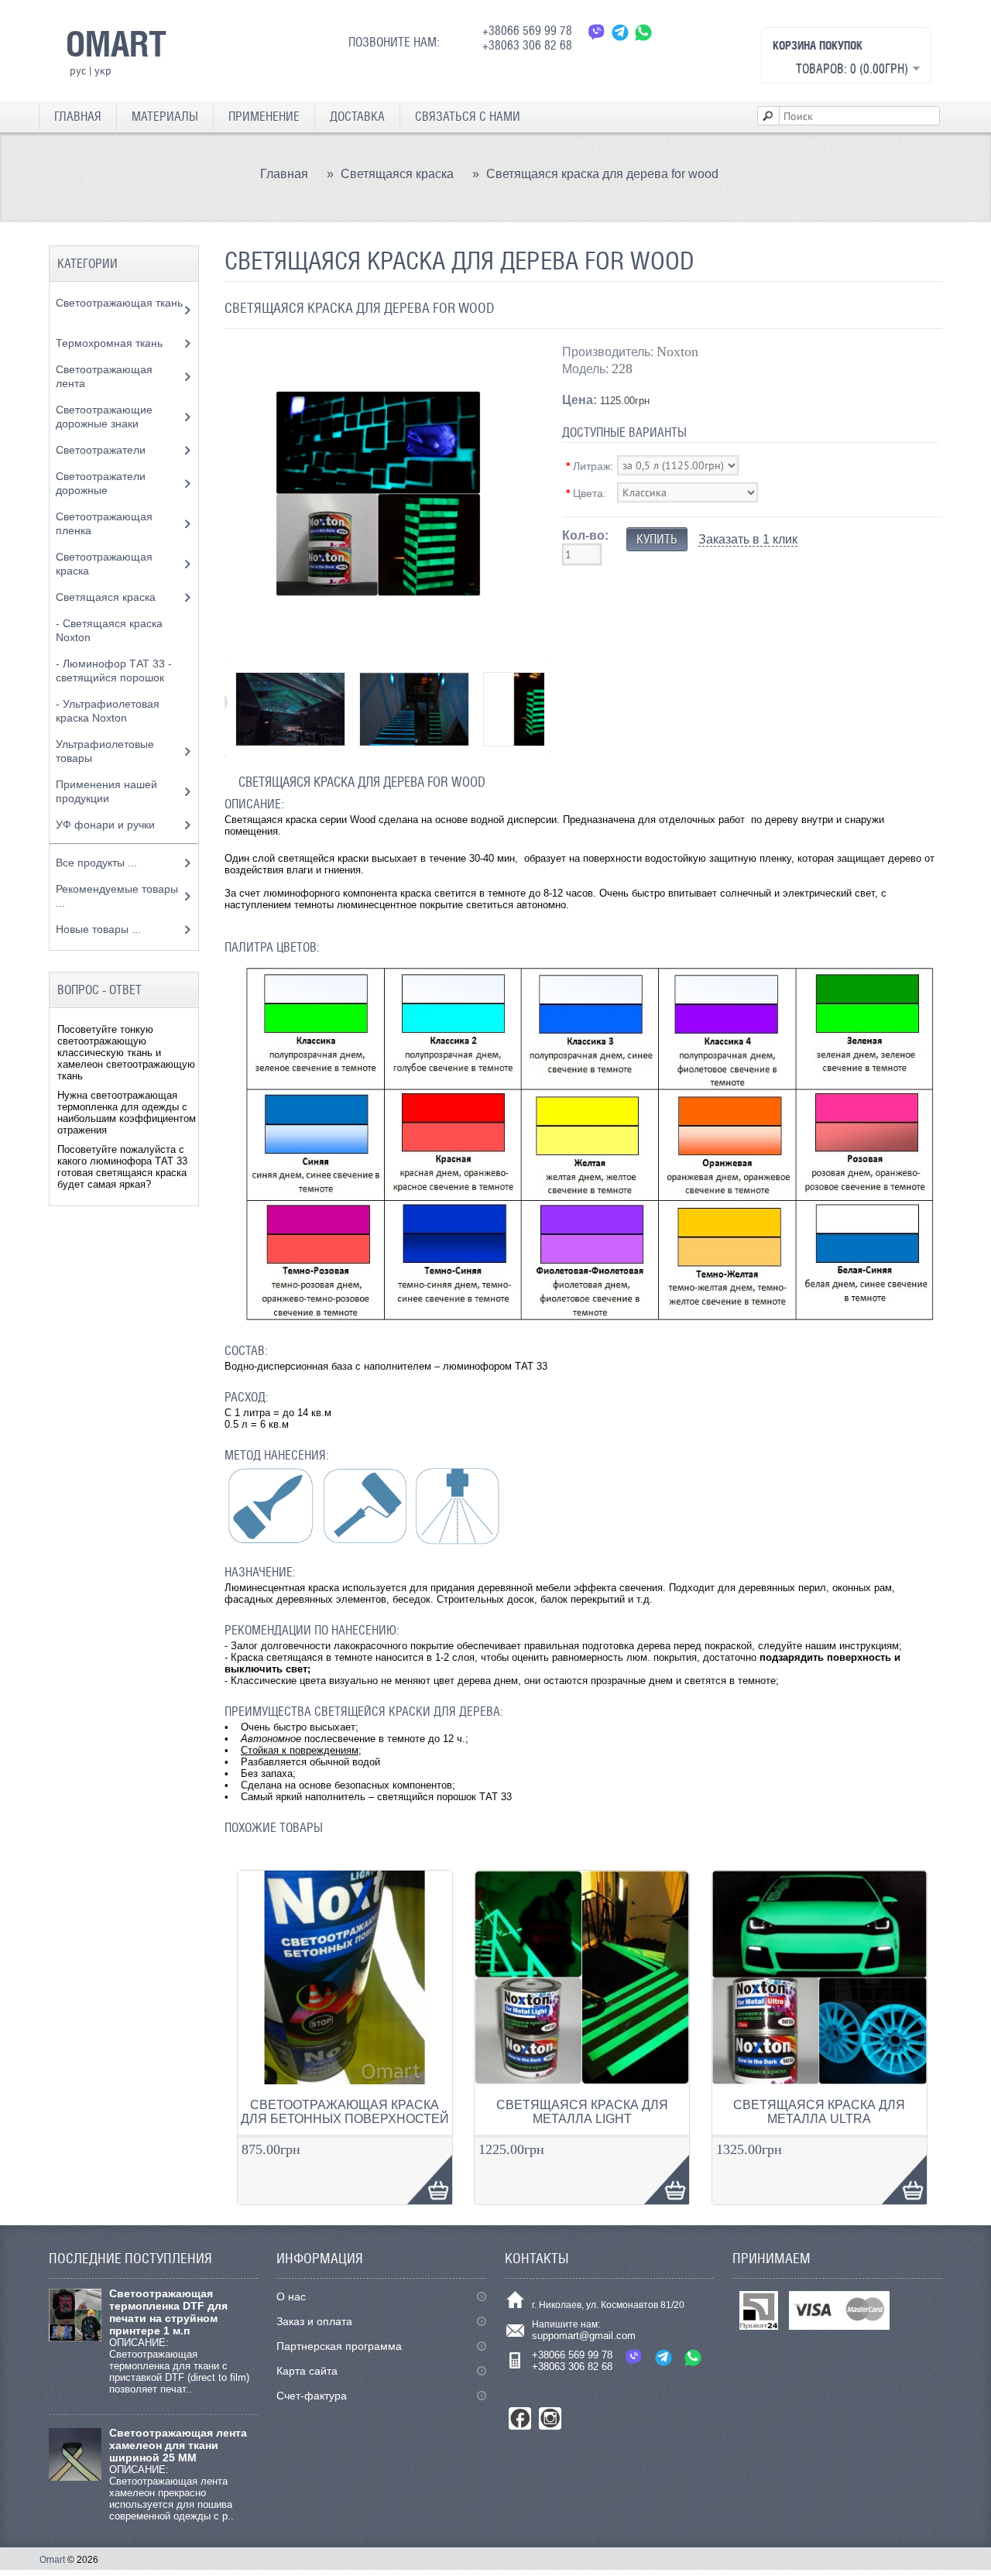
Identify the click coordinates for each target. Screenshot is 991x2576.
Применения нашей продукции (106, 791)
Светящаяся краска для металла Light (582, 2112)
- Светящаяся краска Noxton (109, 630)
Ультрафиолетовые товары (105, 751)
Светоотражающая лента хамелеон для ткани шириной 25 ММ (178, 2445)
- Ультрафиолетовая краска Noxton (108, 711)
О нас (291, 2296)
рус (78, 70)
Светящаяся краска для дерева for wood (602, 174)
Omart (52, 2560)
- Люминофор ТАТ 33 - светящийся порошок (114, 671)
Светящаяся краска (397, 174)
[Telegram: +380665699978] (620, 32)
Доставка (357, 117)
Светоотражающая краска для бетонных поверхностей (345, 2112)
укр (103, 70)
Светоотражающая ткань (119, 303)
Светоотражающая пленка (104, 523)
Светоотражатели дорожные (101, 483)
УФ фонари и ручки (107, 825)
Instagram (550, 2418)
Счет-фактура (312, 2396)
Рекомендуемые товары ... (117, 896)
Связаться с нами (468, 117)
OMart (116, 43)
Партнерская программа (339, 2346)
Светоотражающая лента (104, 376)
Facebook (520, 2418)
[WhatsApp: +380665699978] (643, 32)
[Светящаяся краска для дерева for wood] (378, 644)
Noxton (677, 352)
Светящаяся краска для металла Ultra (819, 2112)
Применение (264, 117)
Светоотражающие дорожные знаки (104, 417)
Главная (78, 117)
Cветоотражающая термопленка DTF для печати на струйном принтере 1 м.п (168, 2312)
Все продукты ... (96, 863)
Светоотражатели (102, 450)
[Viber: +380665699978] (597, 32)
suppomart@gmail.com (584, 2336)
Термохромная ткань (111, 343)
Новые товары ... (98, 929)
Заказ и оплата (314, 2321)
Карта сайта (307, 2371)
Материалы (165, 117)
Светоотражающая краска (104, 564)
